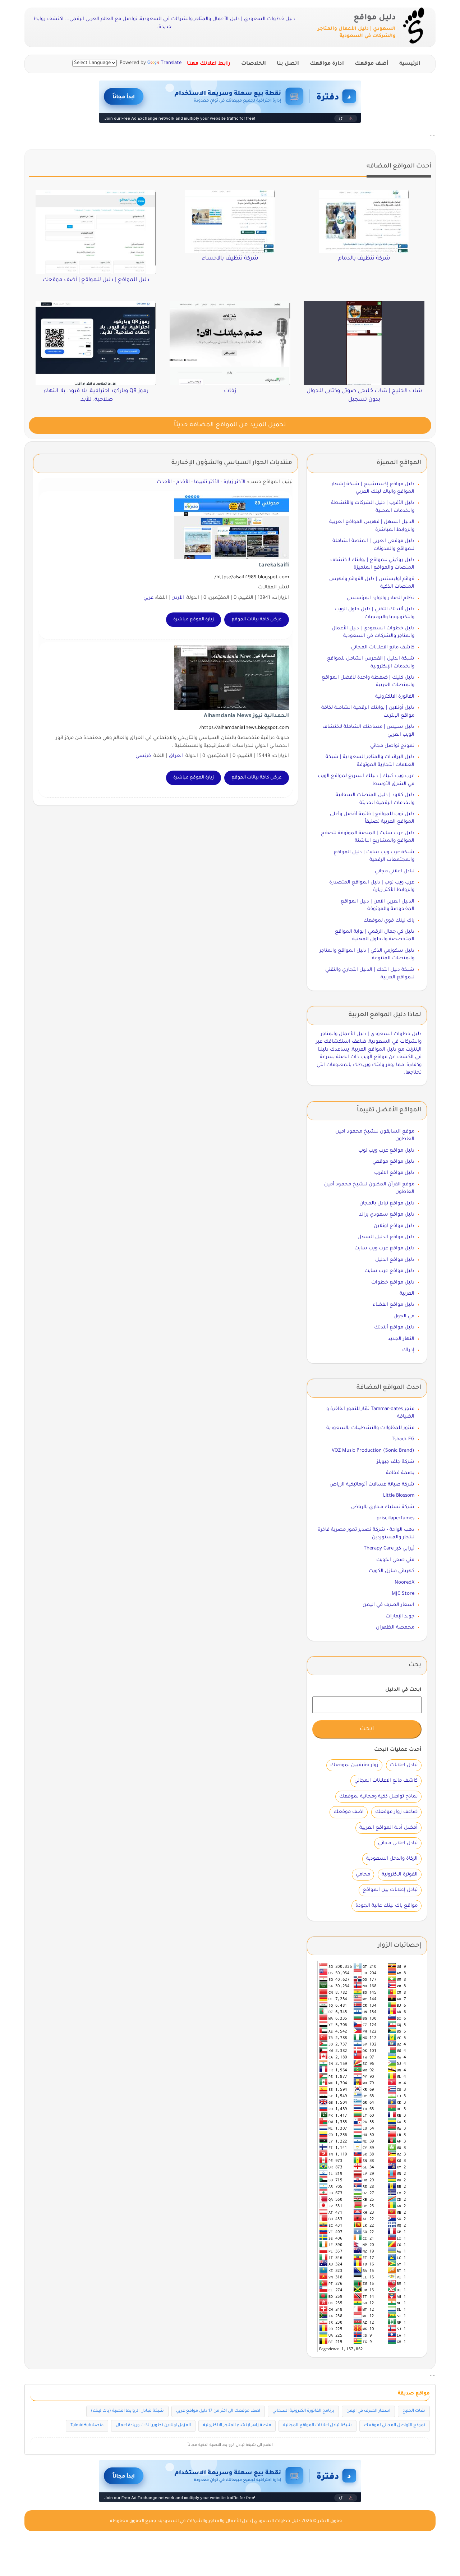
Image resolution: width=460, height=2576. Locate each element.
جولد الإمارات (400, 1617)
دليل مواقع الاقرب (394, 1173)
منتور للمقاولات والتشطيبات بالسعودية (370, 1428)
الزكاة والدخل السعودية (392, 1859)
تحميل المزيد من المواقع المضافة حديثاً (230, 425)
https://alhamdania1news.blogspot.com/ (244, 728)
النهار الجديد (401, 1339)
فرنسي (143, 756)
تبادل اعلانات (404, 1765)
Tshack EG (403, 1439)
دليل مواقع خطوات (393, 1283)
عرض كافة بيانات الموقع (257, 620)
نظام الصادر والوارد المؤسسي (381, 598)
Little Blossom (399, 1496)
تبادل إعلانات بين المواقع (390, 1890)
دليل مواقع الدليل (395, 1260)
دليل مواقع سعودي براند (387, 1215)
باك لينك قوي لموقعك (389, 921)
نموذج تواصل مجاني (392, 746)
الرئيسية (410, 64)
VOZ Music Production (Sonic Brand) (373, 1451)
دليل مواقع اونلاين (394, 1226)
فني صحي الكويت (395, 1560)
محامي (363, 1875)
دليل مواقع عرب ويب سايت (384, 1248)
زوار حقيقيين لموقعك (354, 1765)
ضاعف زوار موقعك (396, 1812)
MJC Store (403, 1594)
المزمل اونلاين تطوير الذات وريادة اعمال (153, 2426)
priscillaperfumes (395, 1518)
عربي (148, 598)
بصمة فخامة (400, 1473)
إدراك (408, 1350)
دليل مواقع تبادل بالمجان (387, 1204)
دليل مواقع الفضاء (394, 1305)
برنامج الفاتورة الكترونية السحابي (303, 2411)
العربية (407, 1294)
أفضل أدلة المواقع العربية (388, 1828)
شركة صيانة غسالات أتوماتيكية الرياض (372, 1485)
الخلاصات (254, 64)
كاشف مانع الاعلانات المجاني (383, 648)
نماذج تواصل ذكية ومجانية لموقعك (378, 1797)
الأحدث (164, 482)
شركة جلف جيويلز (395, 1462)
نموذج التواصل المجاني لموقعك (395, 2426)
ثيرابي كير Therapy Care (389, 1549)
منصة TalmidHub (87, 2426)
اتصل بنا (288, 64)
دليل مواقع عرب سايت (389, 1271)
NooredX (404, 1583)
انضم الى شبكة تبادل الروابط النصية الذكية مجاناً (230, 2445)
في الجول (404, 1316)
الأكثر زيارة (234, 482)
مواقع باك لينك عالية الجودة (387, 1906)
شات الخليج (414, 2411)
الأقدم (183, 482)
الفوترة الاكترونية (400, 1875)
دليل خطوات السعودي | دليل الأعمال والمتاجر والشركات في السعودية (229, 2521)
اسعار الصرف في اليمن (388, 1605)
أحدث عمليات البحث (398, 1750)
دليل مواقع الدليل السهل (386, 1237)
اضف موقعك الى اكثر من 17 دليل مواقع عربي (218, 2411)
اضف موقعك (349, 1812)
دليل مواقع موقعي (393, 1162)
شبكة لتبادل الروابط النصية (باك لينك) (127, 2411)
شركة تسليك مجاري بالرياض (383, 1507)
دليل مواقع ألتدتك (394, 1328)
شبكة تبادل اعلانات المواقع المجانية (318, 2426)
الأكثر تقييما (207, 482)
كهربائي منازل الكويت (392, 1571)
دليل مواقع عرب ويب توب (386, 1151)
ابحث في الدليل (403, 1690)
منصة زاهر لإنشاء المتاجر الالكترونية (237, 2426)
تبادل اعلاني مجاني (395, 871)
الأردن (178, 598)
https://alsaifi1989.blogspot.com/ (252, 577)
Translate (171, 63)
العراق (176, 756)
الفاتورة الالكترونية (395, 697)
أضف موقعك (372, 64)
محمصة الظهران (395, 1628)
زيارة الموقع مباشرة (194, 620)
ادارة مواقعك (327, 64)
